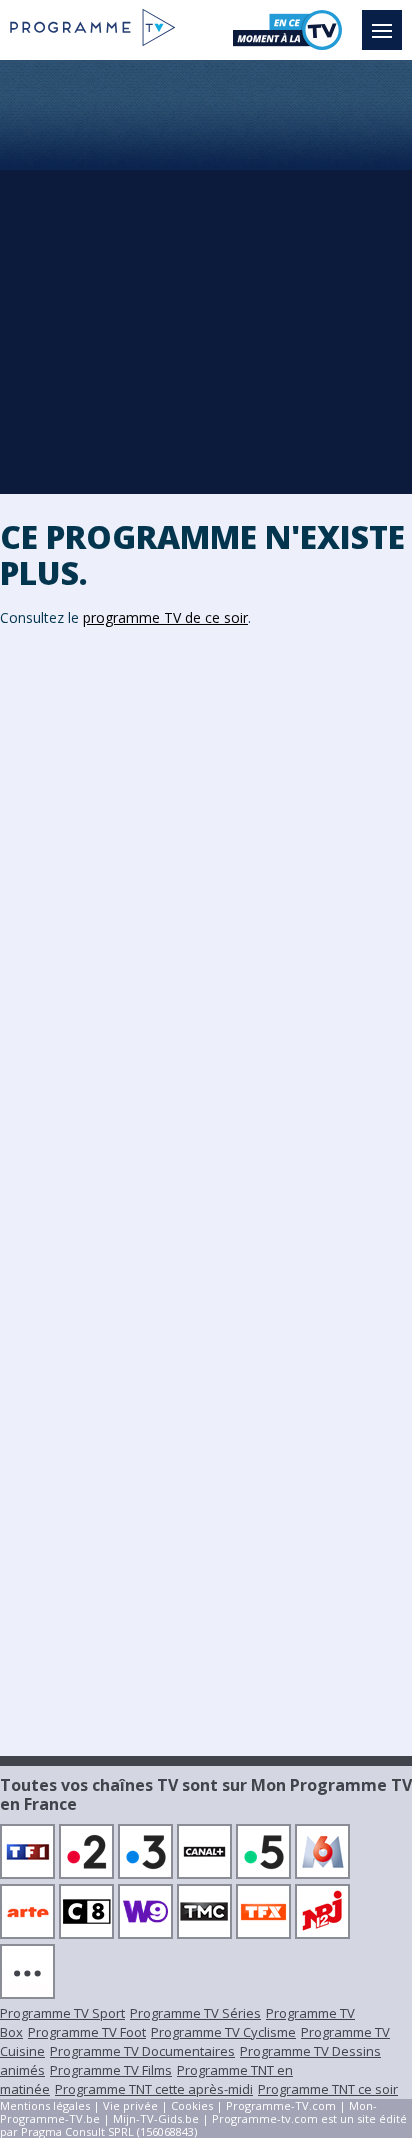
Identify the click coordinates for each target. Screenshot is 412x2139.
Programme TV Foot (87, 2032)
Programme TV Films (111, 2070)
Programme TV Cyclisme (223, 2032)
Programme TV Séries (195, 2013)
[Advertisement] (206, 276)
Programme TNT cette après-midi (154, 2089)
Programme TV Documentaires (142, 2051)
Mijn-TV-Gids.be (156, 2118)
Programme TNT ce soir (328, 2089)
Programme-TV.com (281, 2105)
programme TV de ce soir (165, 617)
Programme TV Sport (62, 2013)
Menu (382, 30)
